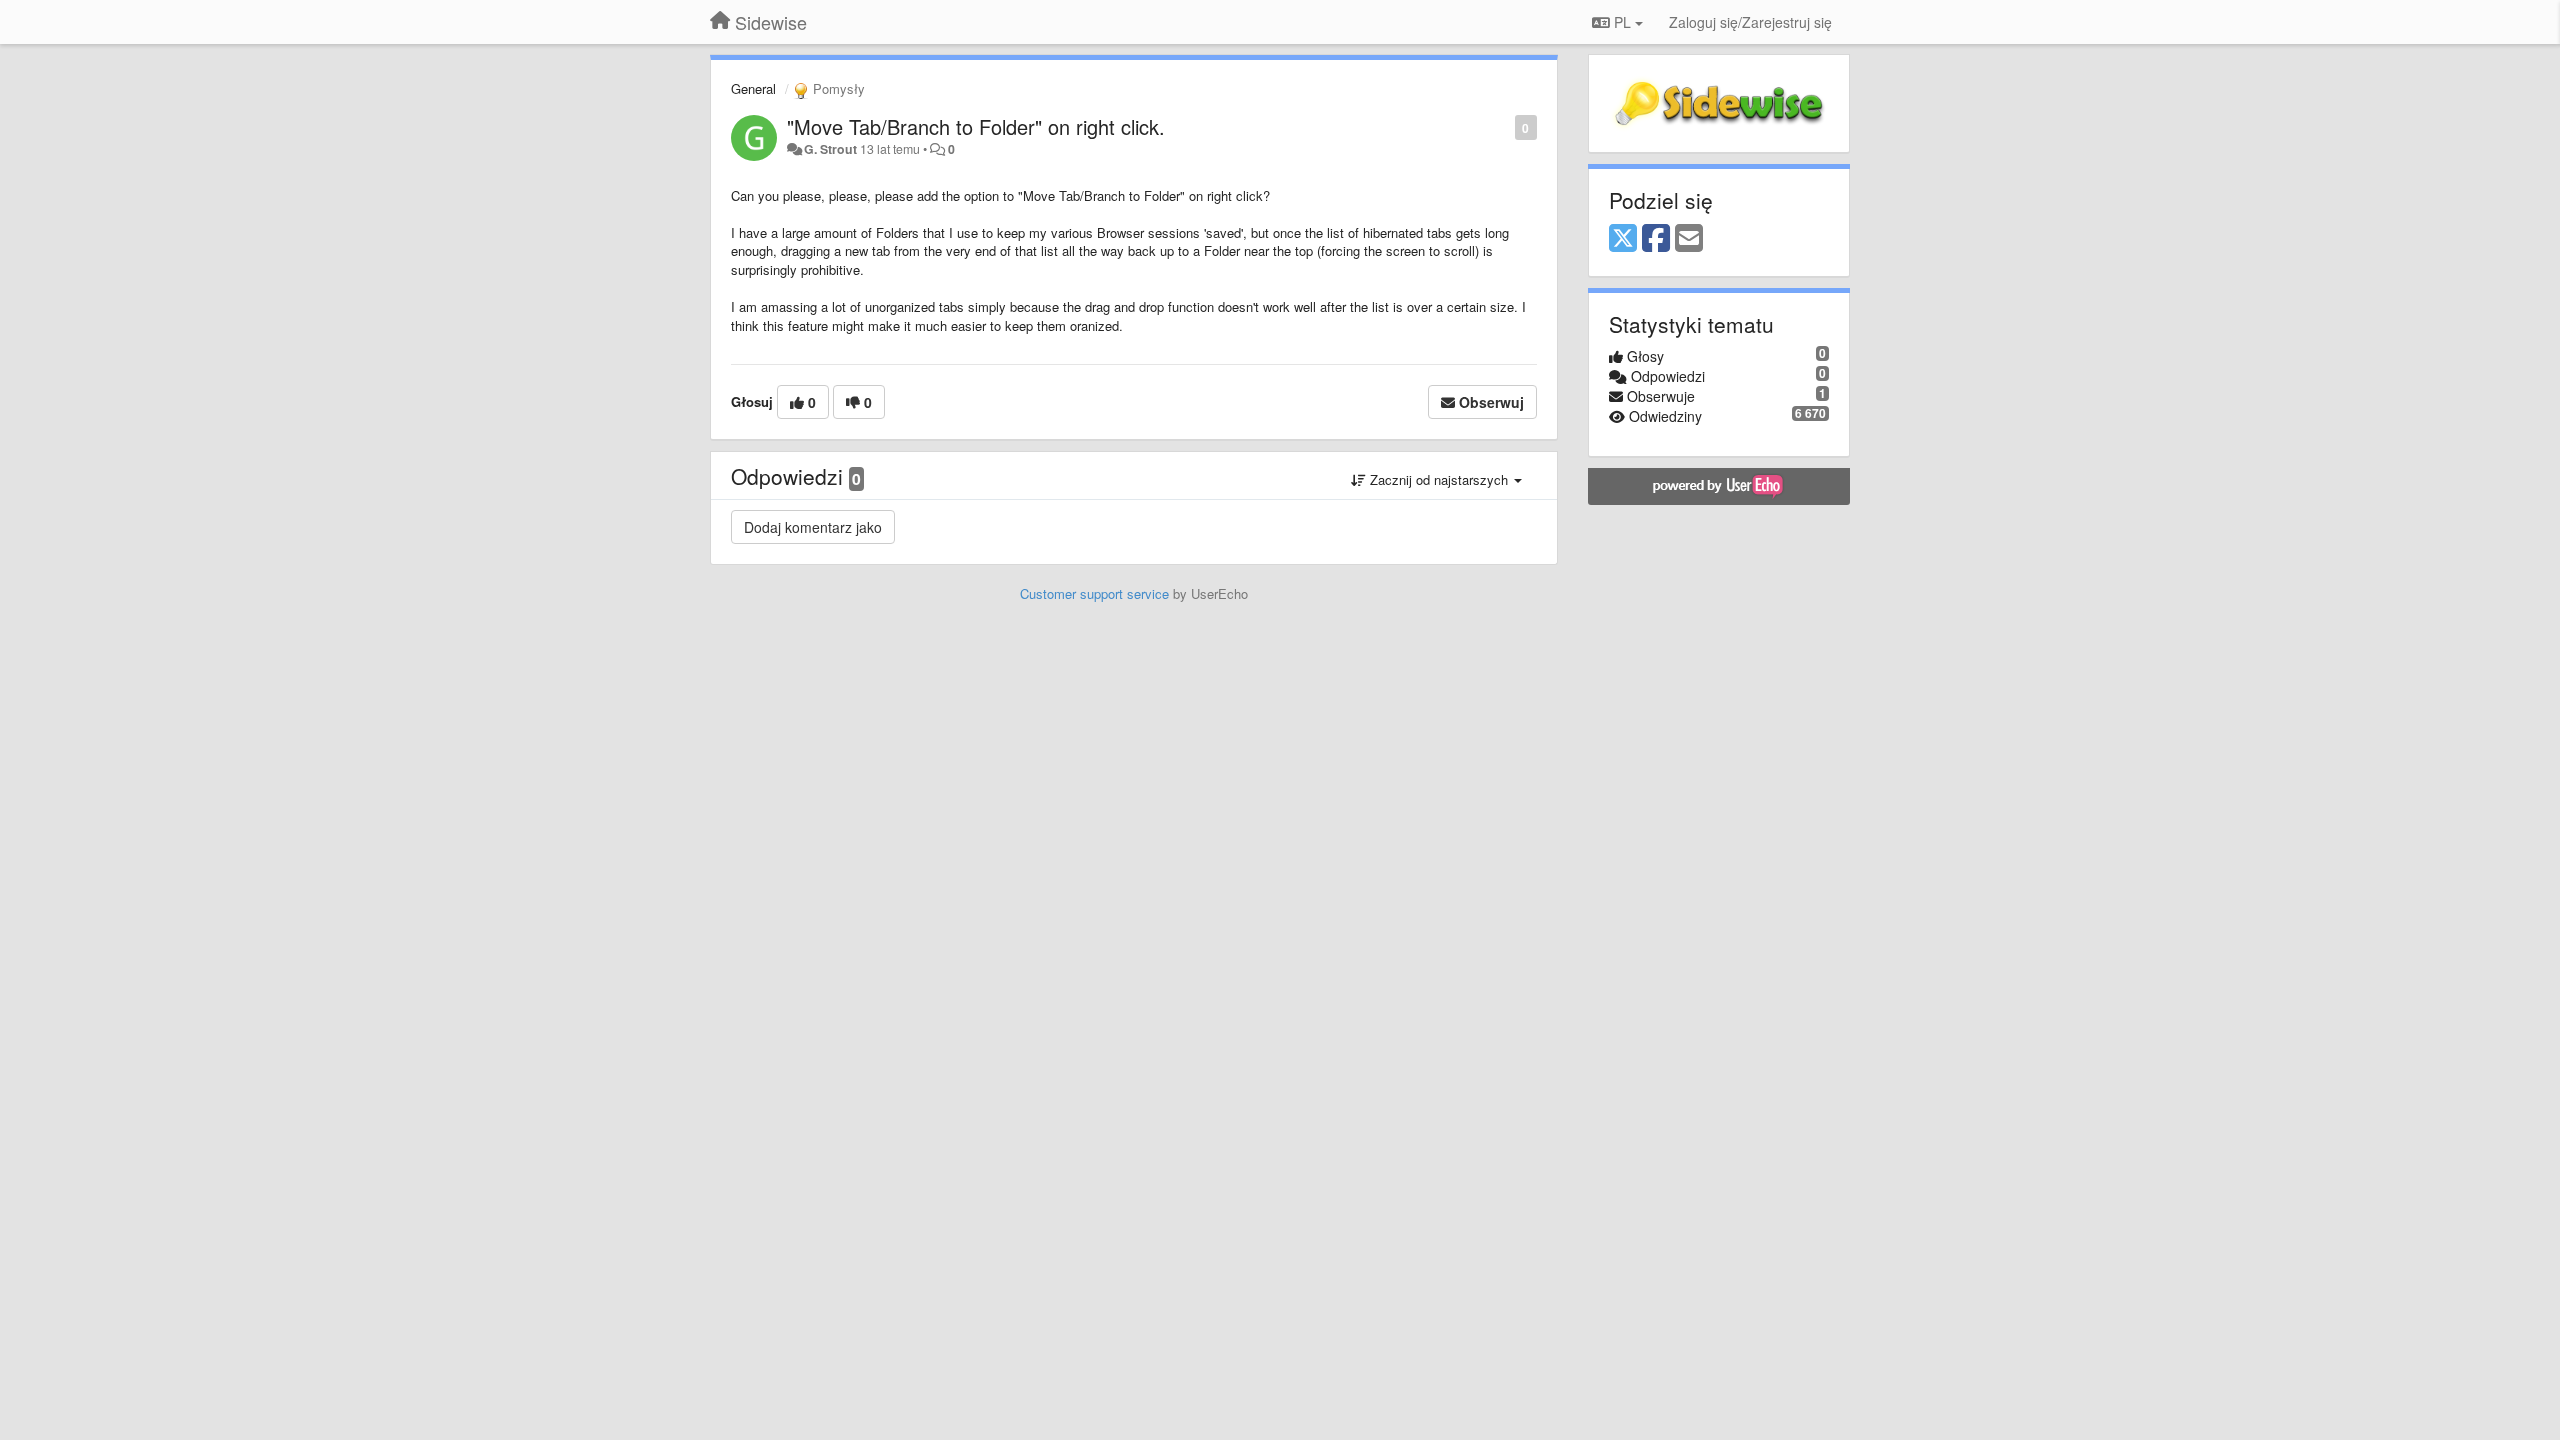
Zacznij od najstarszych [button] (1439, 479)
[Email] (1689, 239)
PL (1622, 22)
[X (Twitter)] (1623, 239)
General (753, 88)
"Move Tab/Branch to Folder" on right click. (976, 126)
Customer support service (1094, 593)
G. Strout (830, 149)
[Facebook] (1656, 239)
